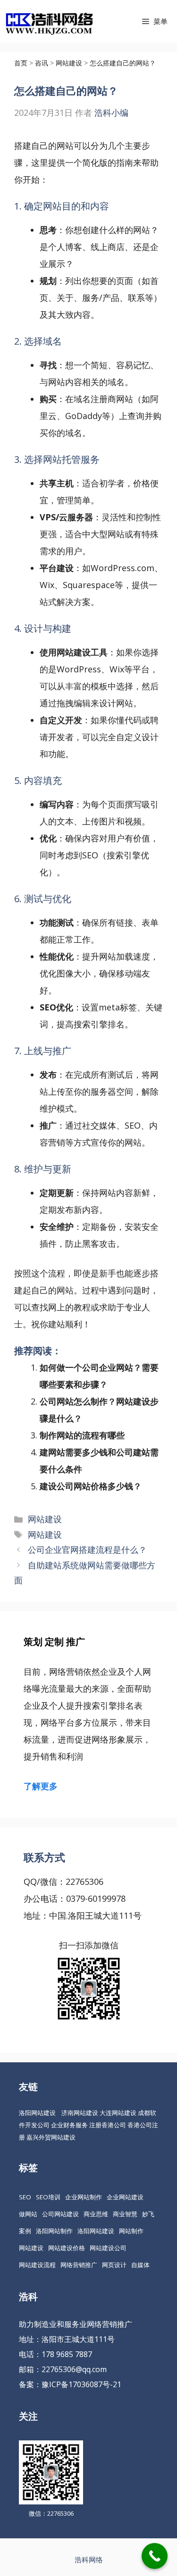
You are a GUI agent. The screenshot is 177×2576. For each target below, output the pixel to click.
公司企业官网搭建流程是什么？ (87, 1550)
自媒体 (140, 2265)
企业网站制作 (84, 2197)
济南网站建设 (80, 2113)
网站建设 (45, 1519)
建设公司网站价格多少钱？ (91, 1486)
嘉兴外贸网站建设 (51, 2137)
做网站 (28, 2214)
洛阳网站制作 (54, 2231)
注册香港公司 (108, 2125)
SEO (25, 2197)
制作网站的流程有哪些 (82, 1435)
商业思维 (96, 2214)
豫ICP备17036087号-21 (81, 2384)
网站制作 (131, 2231)
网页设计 (114, 2265)
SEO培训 (48, 2197)
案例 (25, 2231)
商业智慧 (125, 2214)
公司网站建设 (60, 2214)
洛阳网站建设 (37, 2113)
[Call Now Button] (155, 2556)
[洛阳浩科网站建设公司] (49, 21)
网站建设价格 (67, 2248)
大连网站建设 (118, 2113)
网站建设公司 (108, 2248)
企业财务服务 (69, 2125)
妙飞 (148, 2214)
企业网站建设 (125, 2197)
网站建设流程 (37, 2265)
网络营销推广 (79, 2265)
